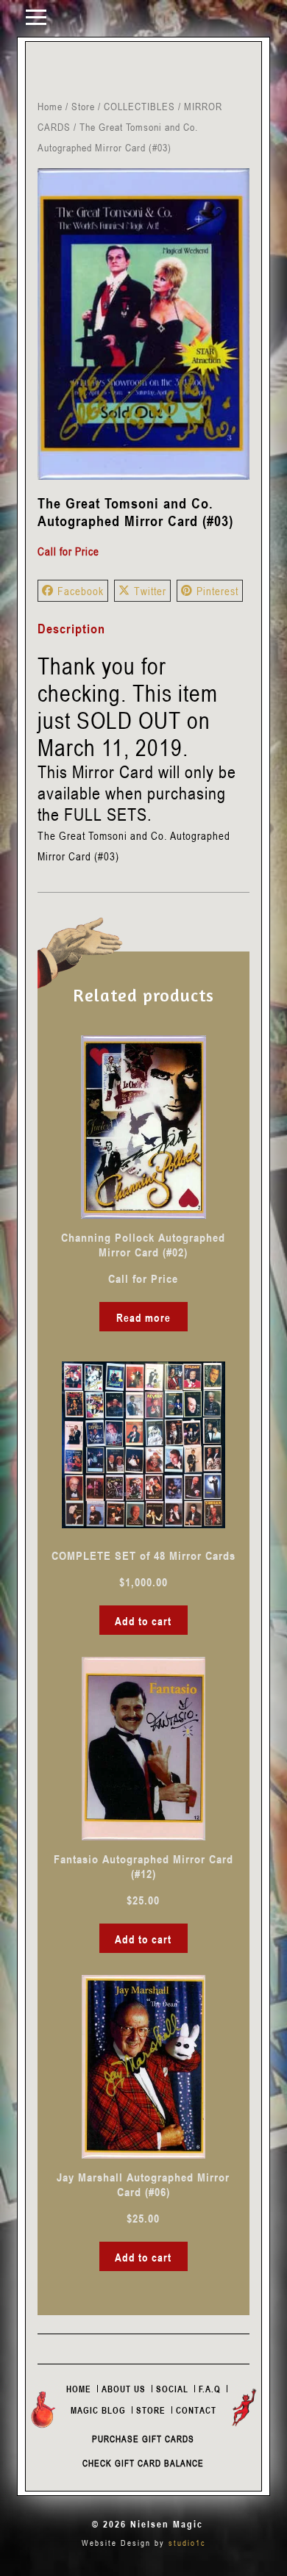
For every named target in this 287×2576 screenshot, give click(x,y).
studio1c (187, 2543)
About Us (124, 2389)
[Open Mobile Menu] (36, 16)
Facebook (81, 591)
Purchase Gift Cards (143, 2439)
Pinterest (217, 591)
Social (172, 2389)
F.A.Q (210, 2389)
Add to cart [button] (143, 1621)
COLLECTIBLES (139, 106)
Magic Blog (98, 2410)
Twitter (150, 591)
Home (50, 106)
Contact (196, 2410)
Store (83, 106)
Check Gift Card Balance (143, 2463)
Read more (143, 1317)
